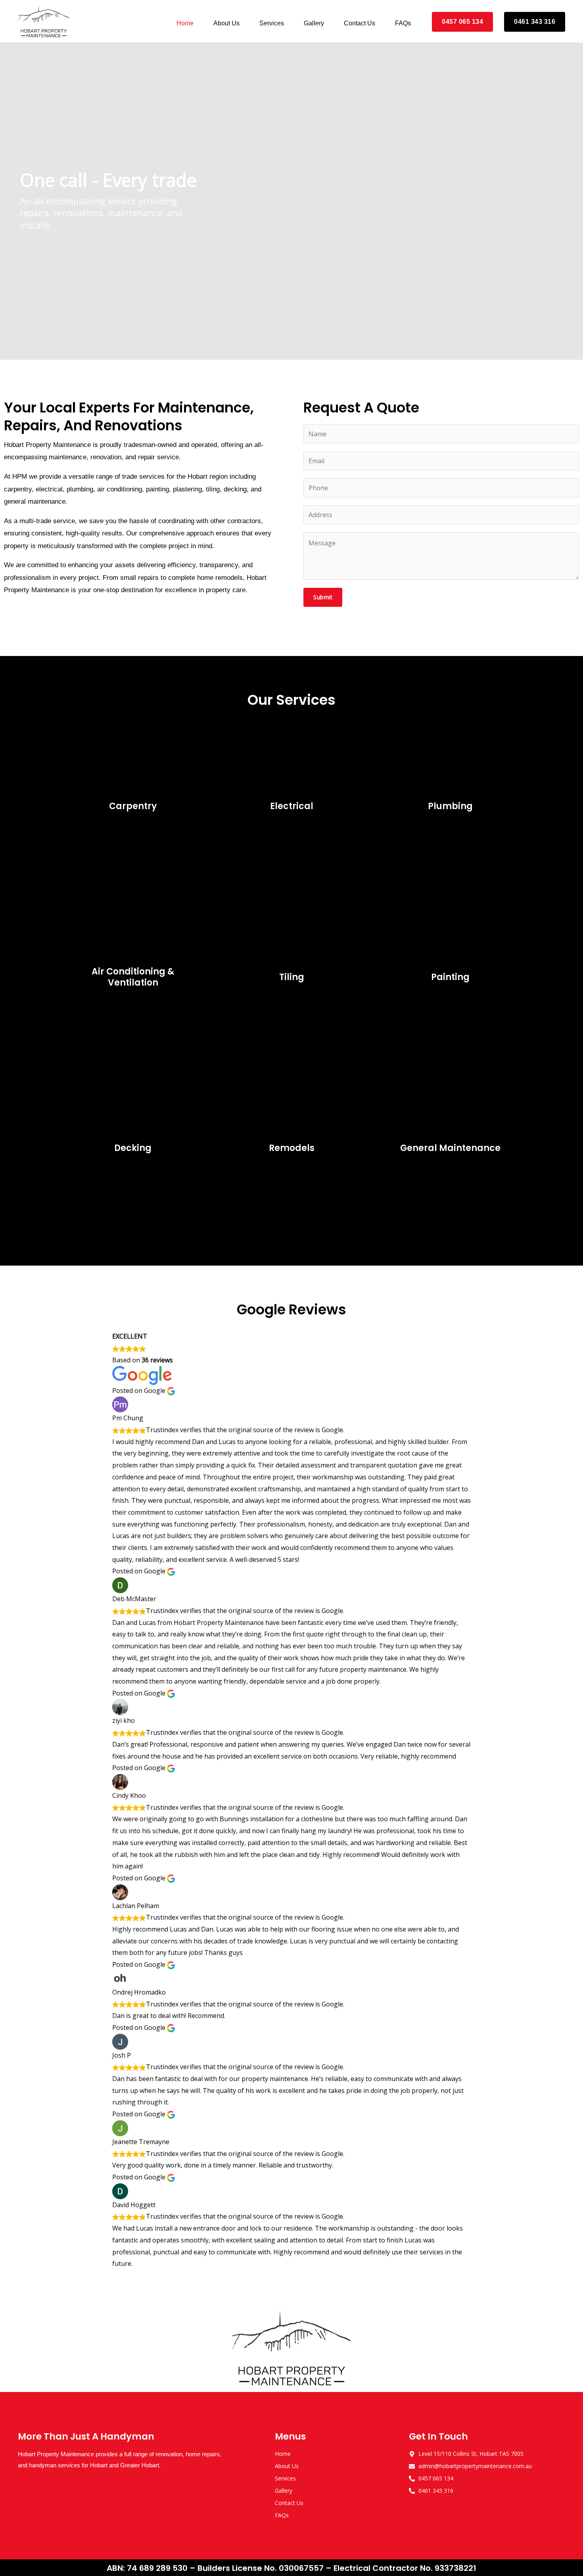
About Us (226, 23)
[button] (9, 201)
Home (185, 23)
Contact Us (360, 23)
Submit (323, 597)
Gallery (314, 23)
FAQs (403, 23)
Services (272, 23)
